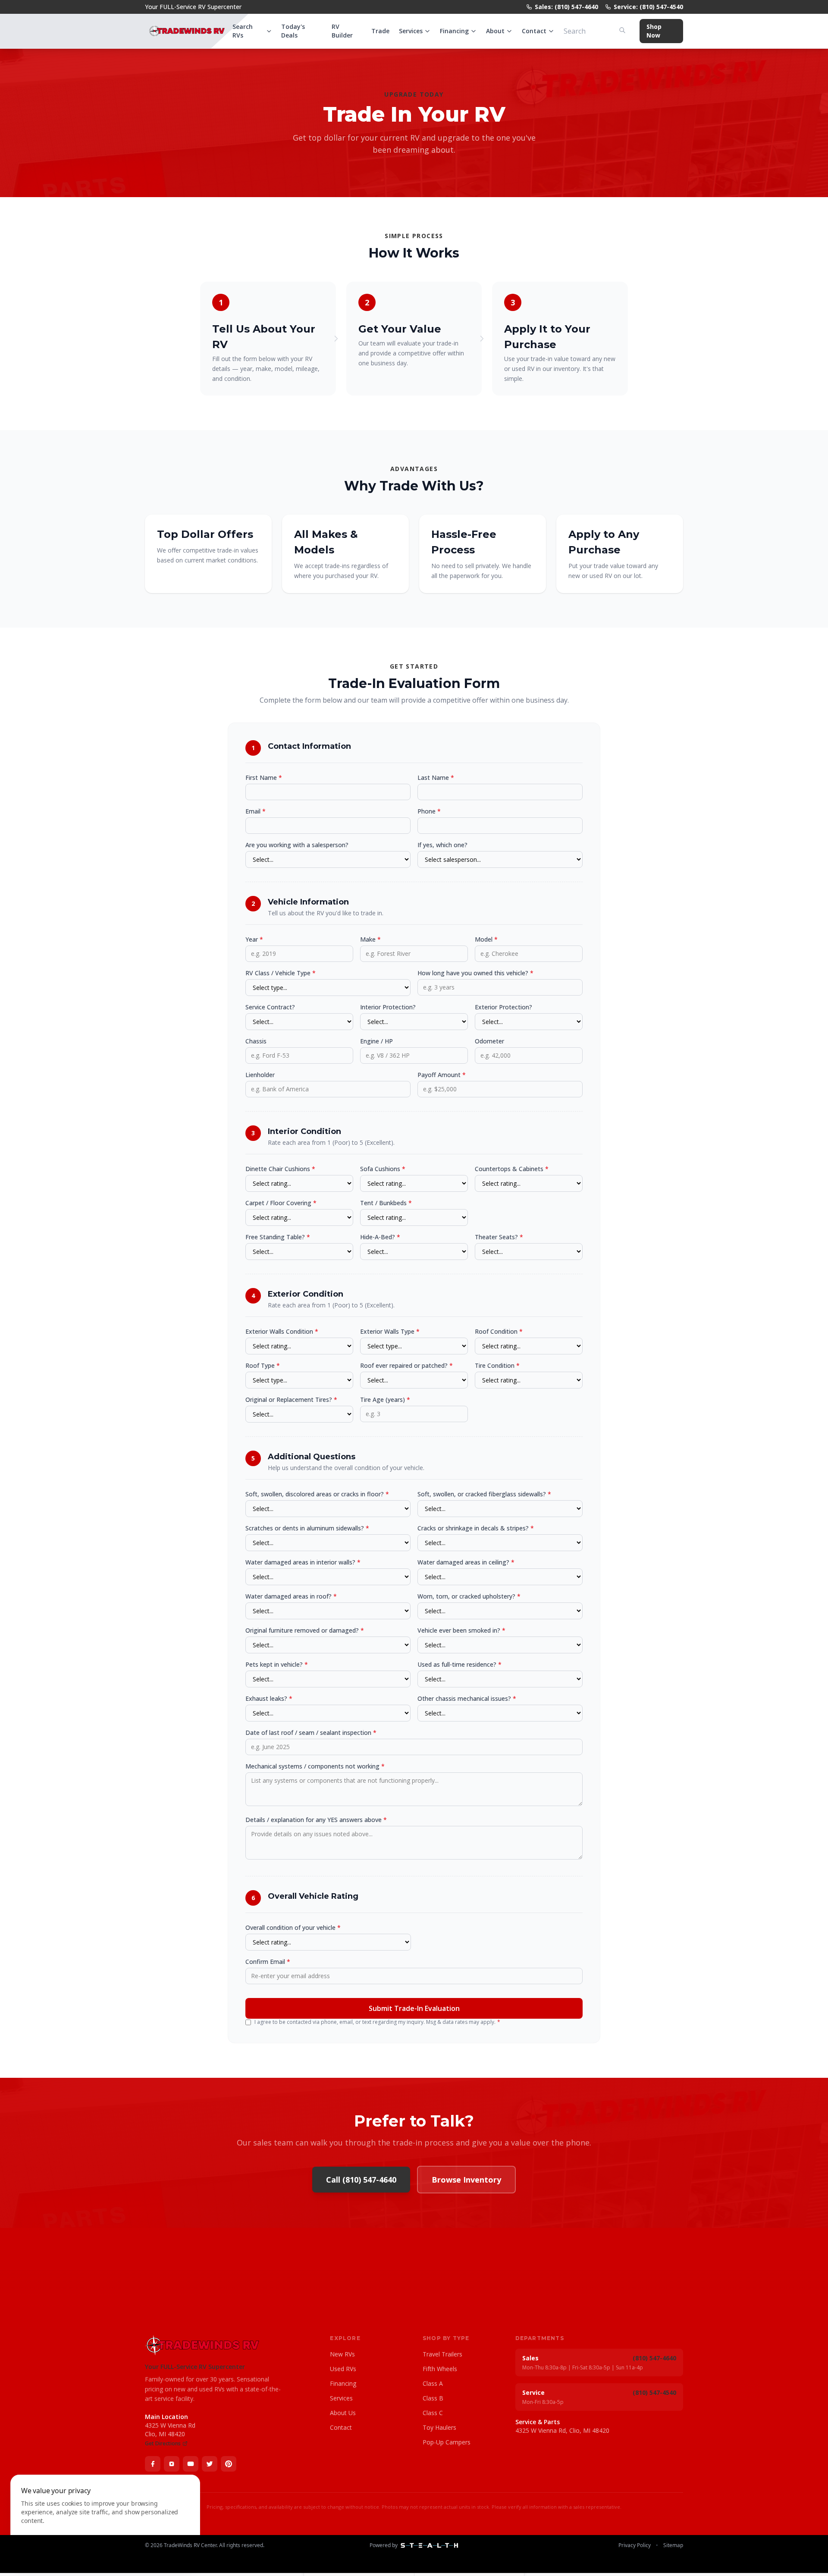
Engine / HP (376, 1041)
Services (411, 31)
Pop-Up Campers (447, 2442)
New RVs (342, 2354)
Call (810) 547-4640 (361, 2180)
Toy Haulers (439, 2427)
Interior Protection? (388, 1007)
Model (486, 939)
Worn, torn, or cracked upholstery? (469, 1596)
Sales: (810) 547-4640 (566, 7)
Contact (534, 31)
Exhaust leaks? (269, 1698)
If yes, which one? (442, 845)
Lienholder (260, 1075)
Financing (454, 31)
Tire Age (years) (385, 1400)
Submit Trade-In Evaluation (414, 2008)
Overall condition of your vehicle (293, 1927)
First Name (264, 778)
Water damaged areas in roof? (291, 1596)
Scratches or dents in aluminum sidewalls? (307, 1528)
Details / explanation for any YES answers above (316, 1820)
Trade (380, 31)
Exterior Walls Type (390, 1331)
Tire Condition (497, 1365)
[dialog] (105, 2520)
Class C (433, 2413)
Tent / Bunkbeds (386, 1203)
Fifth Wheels (440, 2369)
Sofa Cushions (383, 1169)
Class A (433, 2383)
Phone (429, 811)
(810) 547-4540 (654, 2392)
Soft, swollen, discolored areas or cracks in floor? (317, 1494)
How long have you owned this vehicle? (475, 973)
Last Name (436, 778)
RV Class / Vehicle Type (281, 973)
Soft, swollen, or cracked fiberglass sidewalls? (484, 1494)
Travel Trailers (442, 2354)
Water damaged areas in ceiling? (466, 1562)
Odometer (489, 1041)
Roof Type (263, 1365)
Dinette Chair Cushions (280, 1169)
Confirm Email (268, 1962)
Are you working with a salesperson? (297, 845)
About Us (343, 2413)
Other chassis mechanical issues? (467, 1698)
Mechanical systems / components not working (315, 1766)
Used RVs (343, 2369)
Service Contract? (270, 1007)
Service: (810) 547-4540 (648, 7)
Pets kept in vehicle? (277, 1664)
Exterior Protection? (503, 1007)
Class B (433, 2398)
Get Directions (163, 2444)
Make (370, 939)
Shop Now (654, 31)
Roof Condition (499, 1331)
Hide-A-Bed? (380, 1237)
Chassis (256, 1041)
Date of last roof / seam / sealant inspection (311, 1733)
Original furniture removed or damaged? (305, 1630)
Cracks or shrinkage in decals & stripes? (476, 1528)
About (495, 31)
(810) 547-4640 (654, 2358)
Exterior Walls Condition (282, 1331)
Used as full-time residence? (459, 1664)
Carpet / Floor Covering (281, 1203)
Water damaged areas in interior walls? (303, 1562)
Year (254, 939)
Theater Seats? (499, 1237)
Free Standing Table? (278, 1237)
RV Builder (342, 31)
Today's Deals (293, 31)
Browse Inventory (466, 2180)
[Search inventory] (622, 30)
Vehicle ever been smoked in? (461, 1630)
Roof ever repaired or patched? (406, 1365)
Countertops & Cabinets (512, 1169)
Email (256, 811)
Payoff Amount (442, 1075)
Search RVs (243, 31)
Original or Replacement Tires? (291, 1400)
